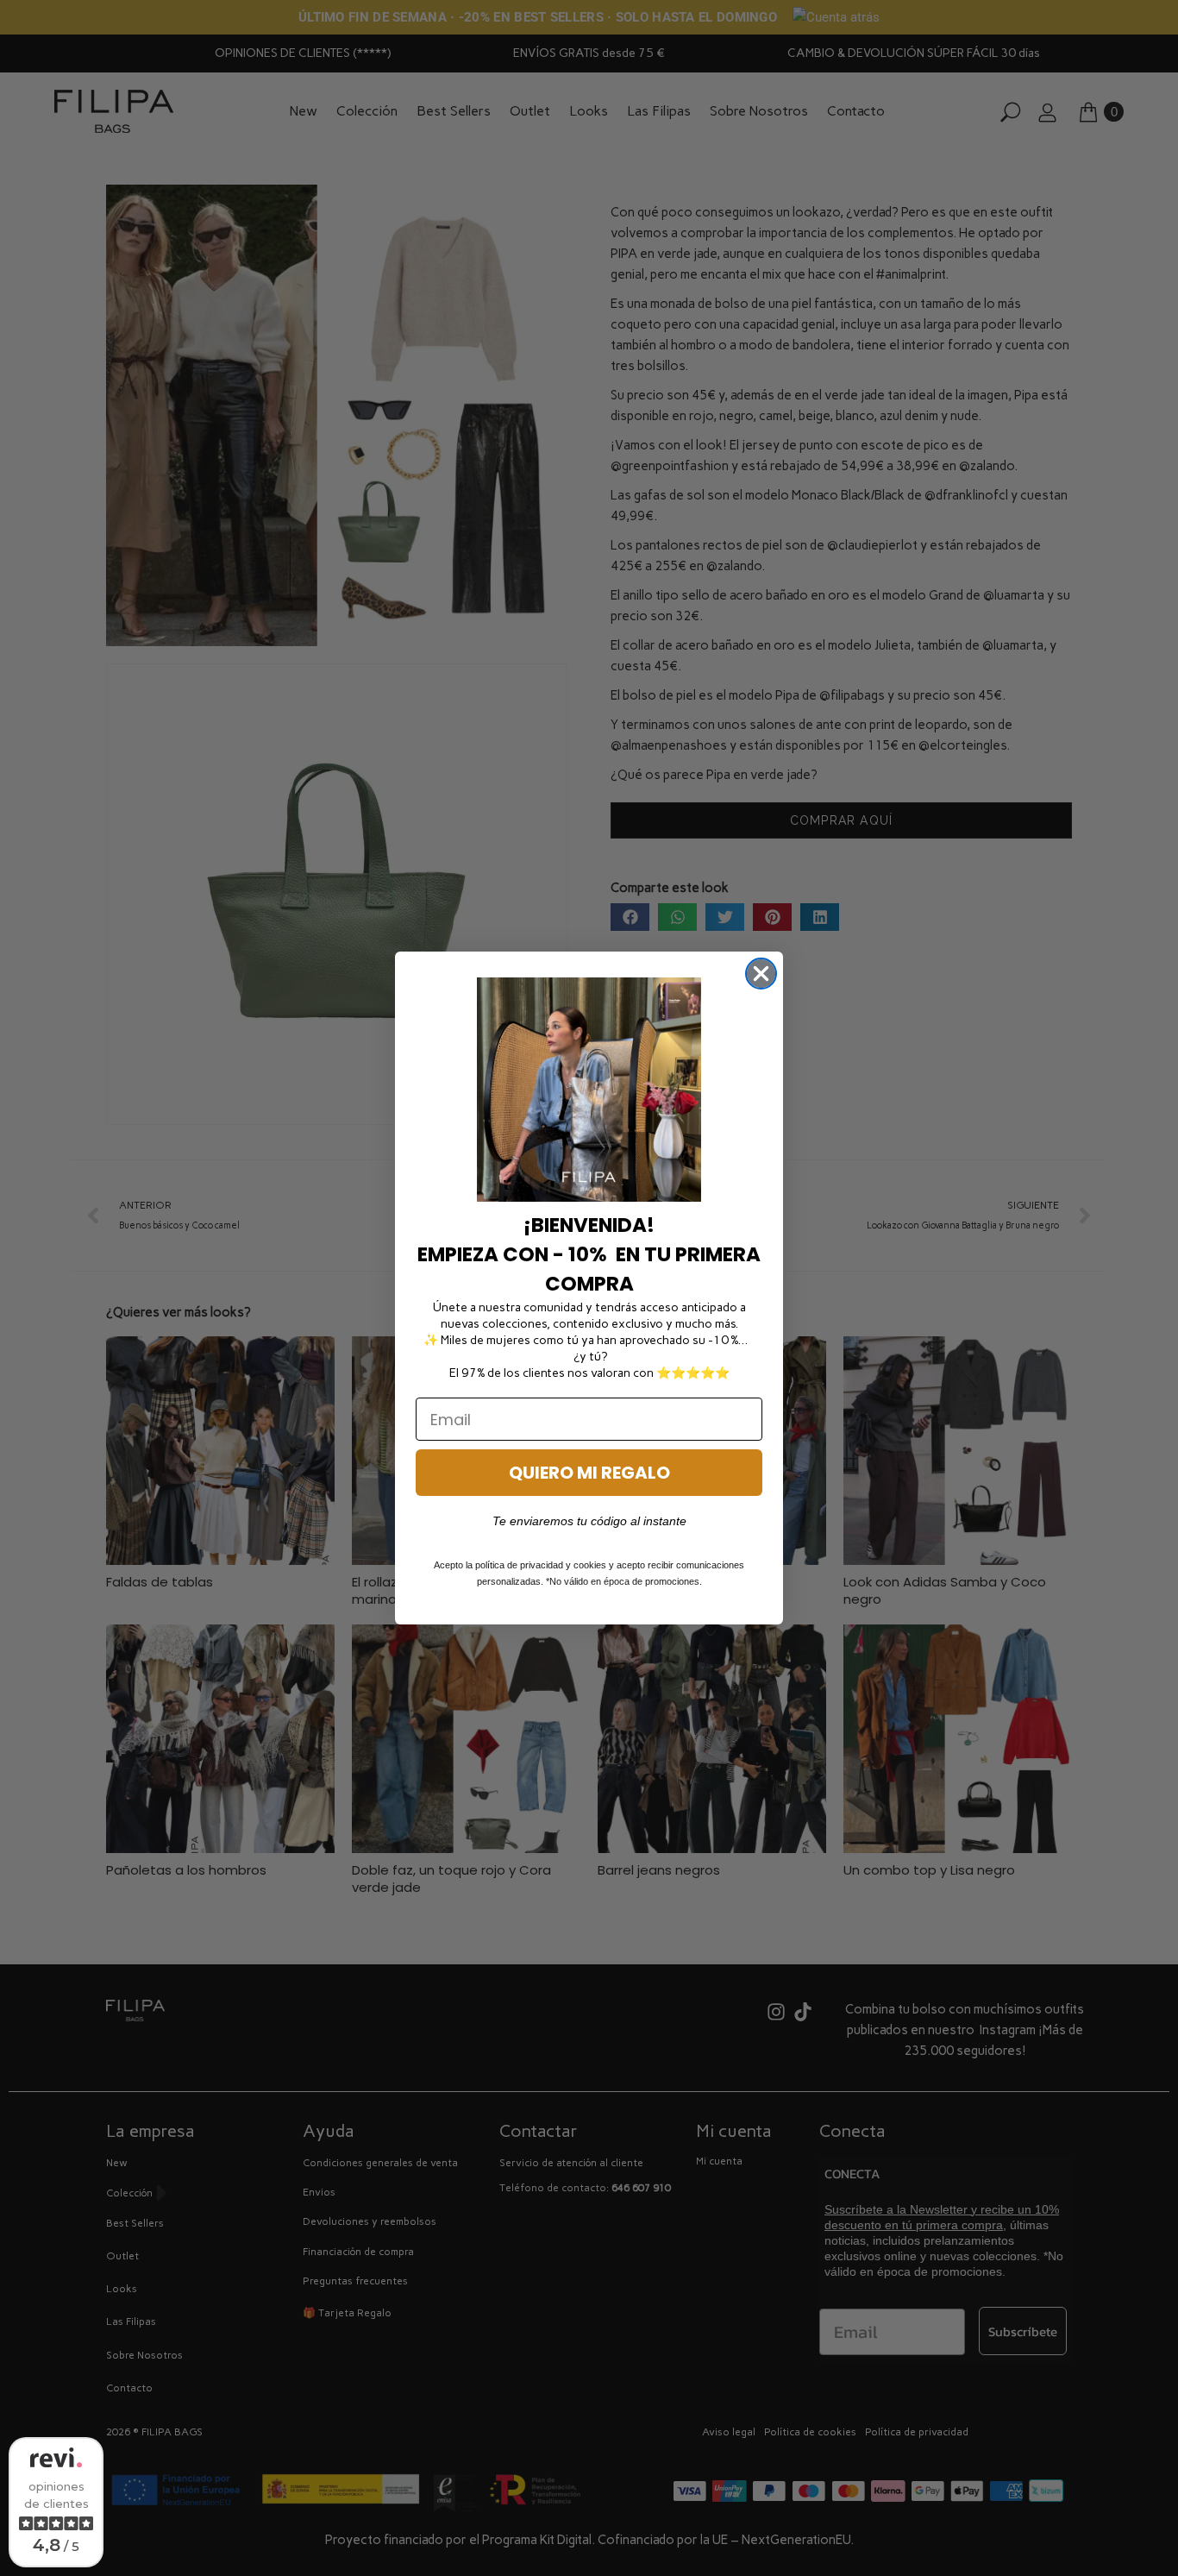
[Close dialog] (761, 974)
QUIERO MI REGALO (589, 1473)
